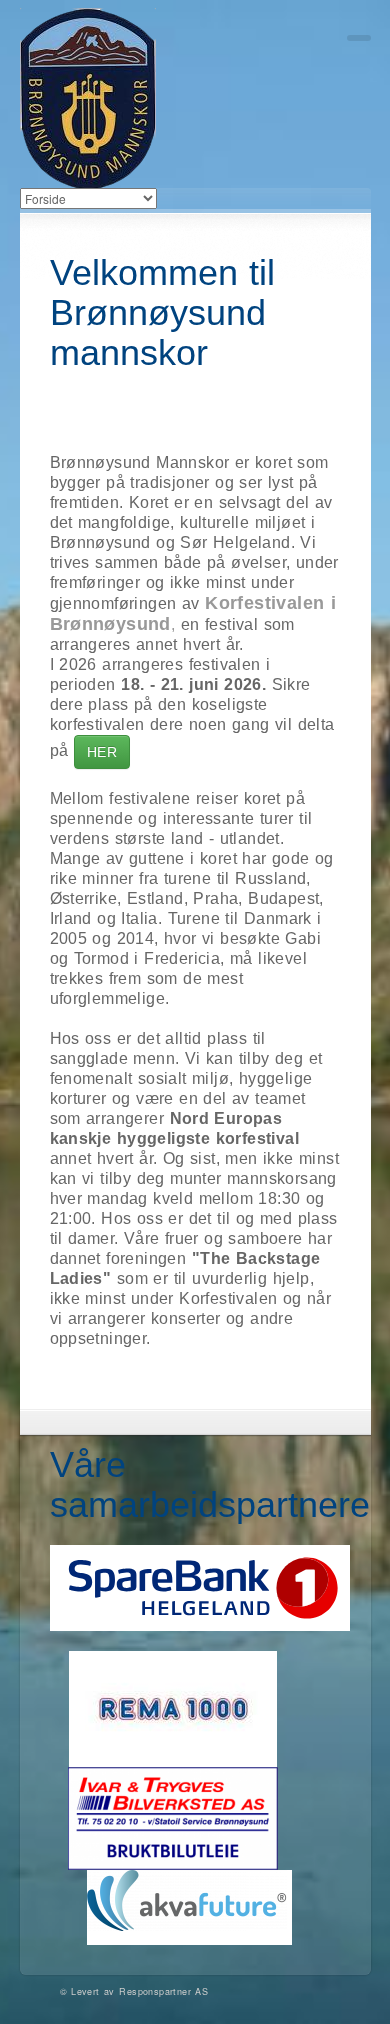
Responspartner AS (163, 1991)
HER (102, 752)
